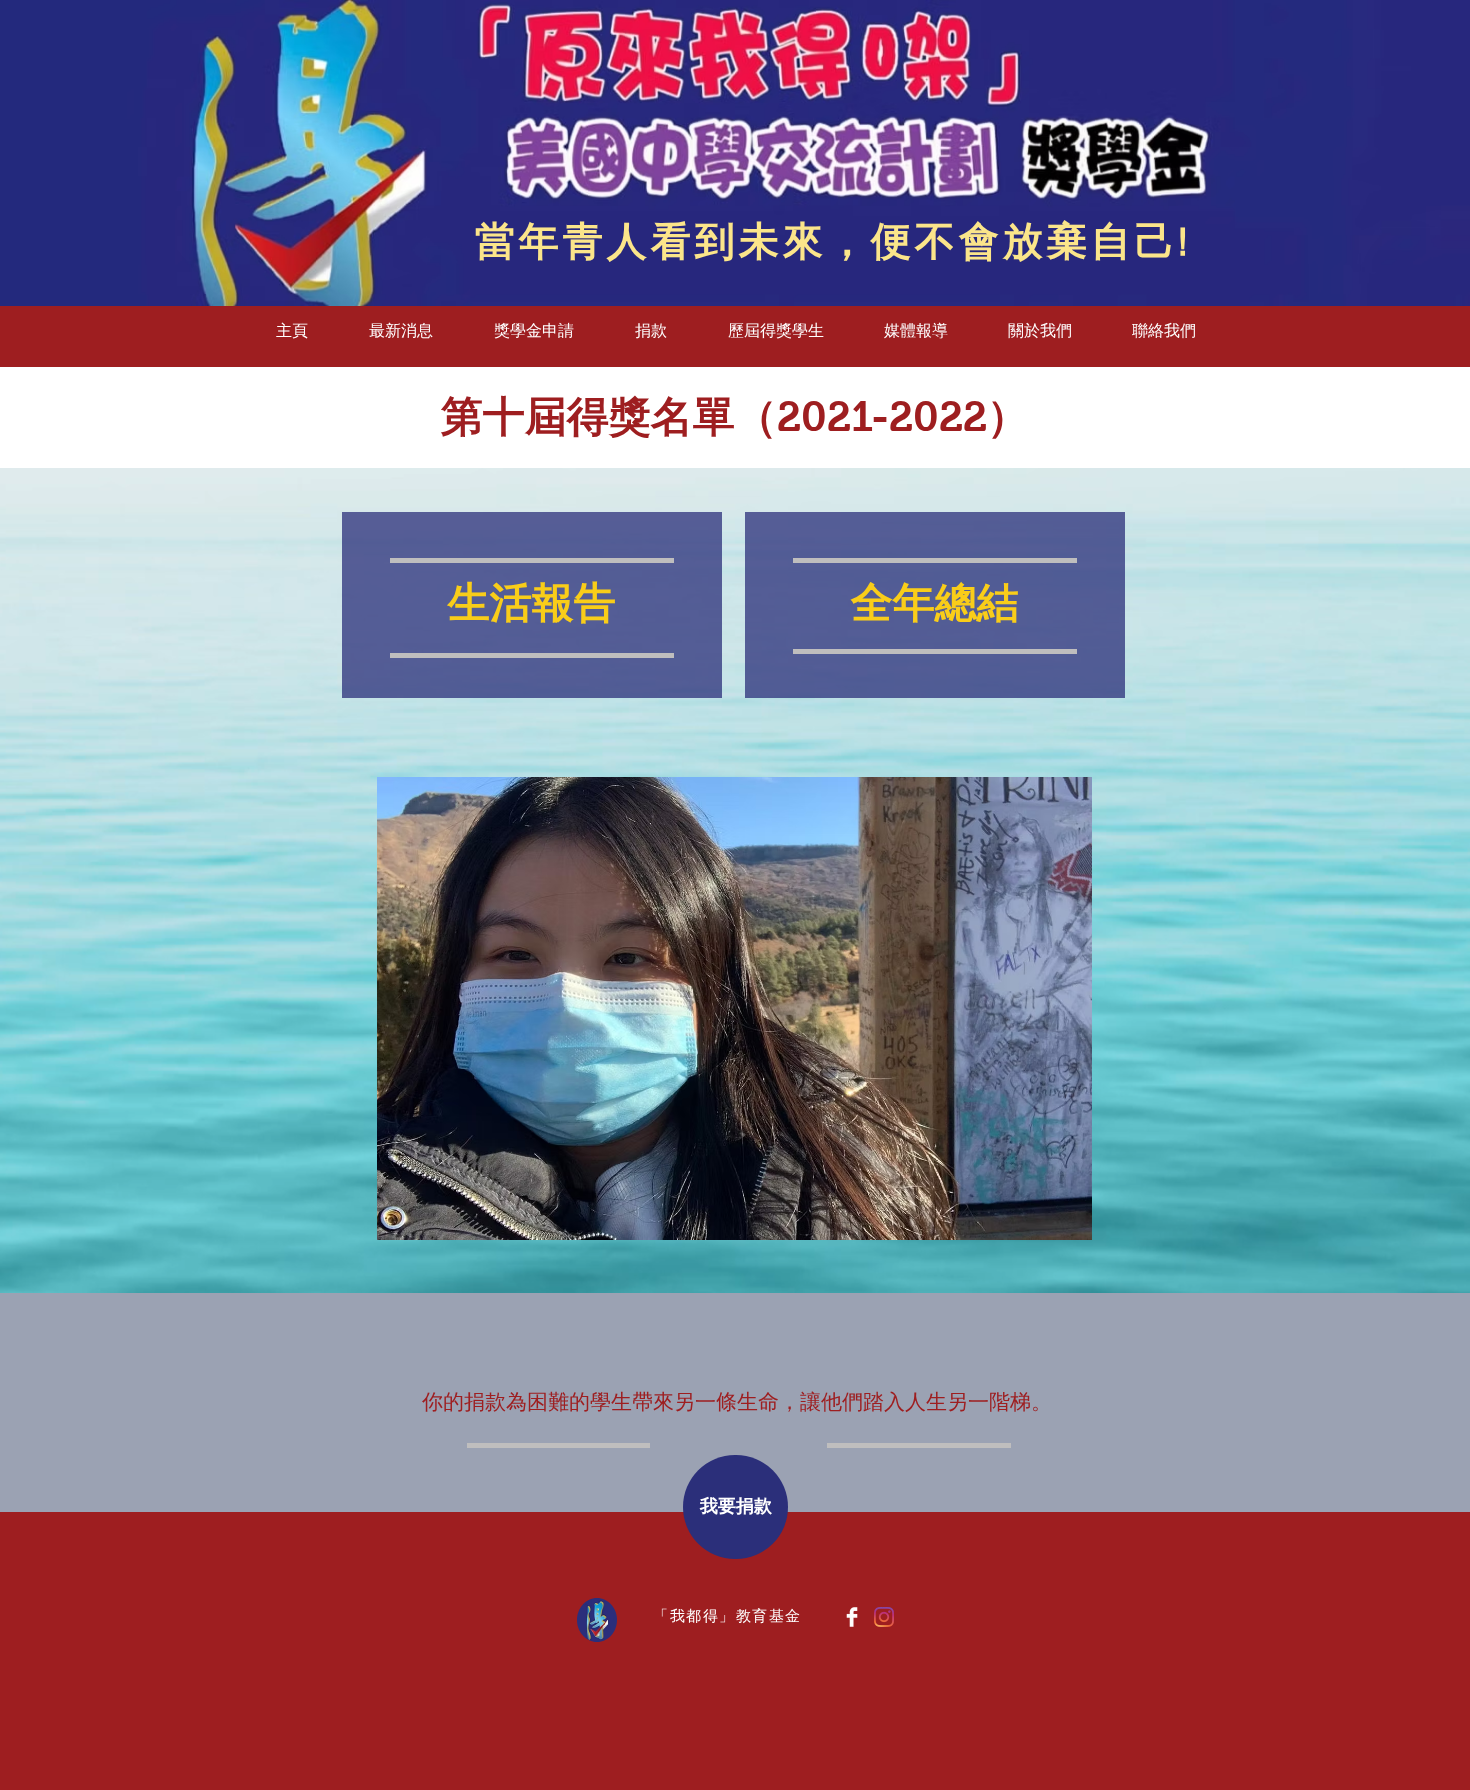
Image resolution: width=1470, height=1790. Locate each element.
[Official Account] (884, 1617)
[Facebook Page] (852, 1617)
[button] (533, 330)
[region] (532, 607)
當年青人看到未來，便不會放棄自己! (833, 242)
